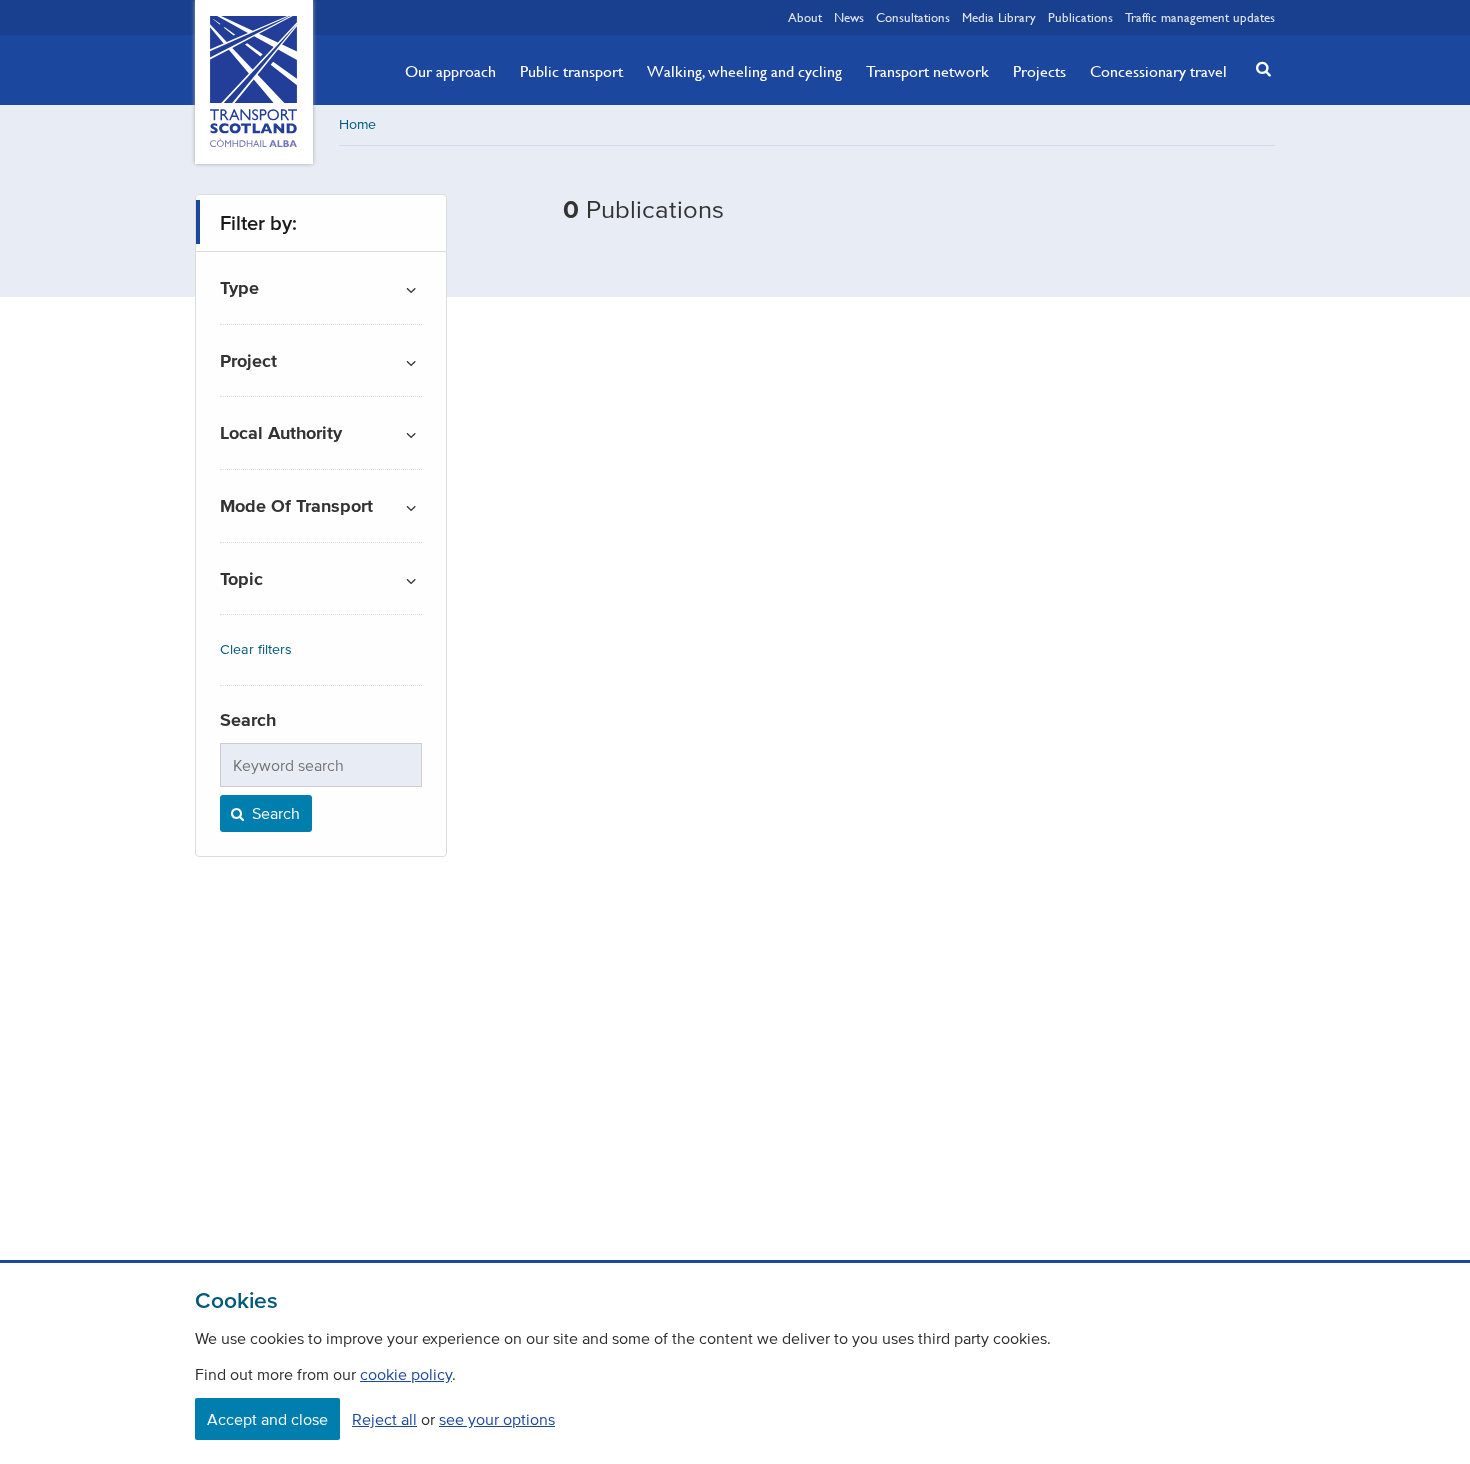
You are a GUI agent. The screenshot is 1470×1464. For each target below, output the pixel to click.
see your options (497, 1419)
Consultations (913, 17)
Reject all (384, 1419)
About (805, 17)
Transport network (927, 71)
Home (357, 124)
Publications (1080, 17)
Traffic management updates (1200, 17)
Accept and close (267, 1419)
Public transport (571, 71)
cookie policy (406, 1374)
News (849, 17)
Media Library (999, 17)
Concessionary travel (1158, 71)
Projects (1039, 71)
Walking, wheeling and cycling (744, 71)
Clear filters (256, 649)
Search (274, 813)
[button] (1258, 68)
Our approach (450, 71)
